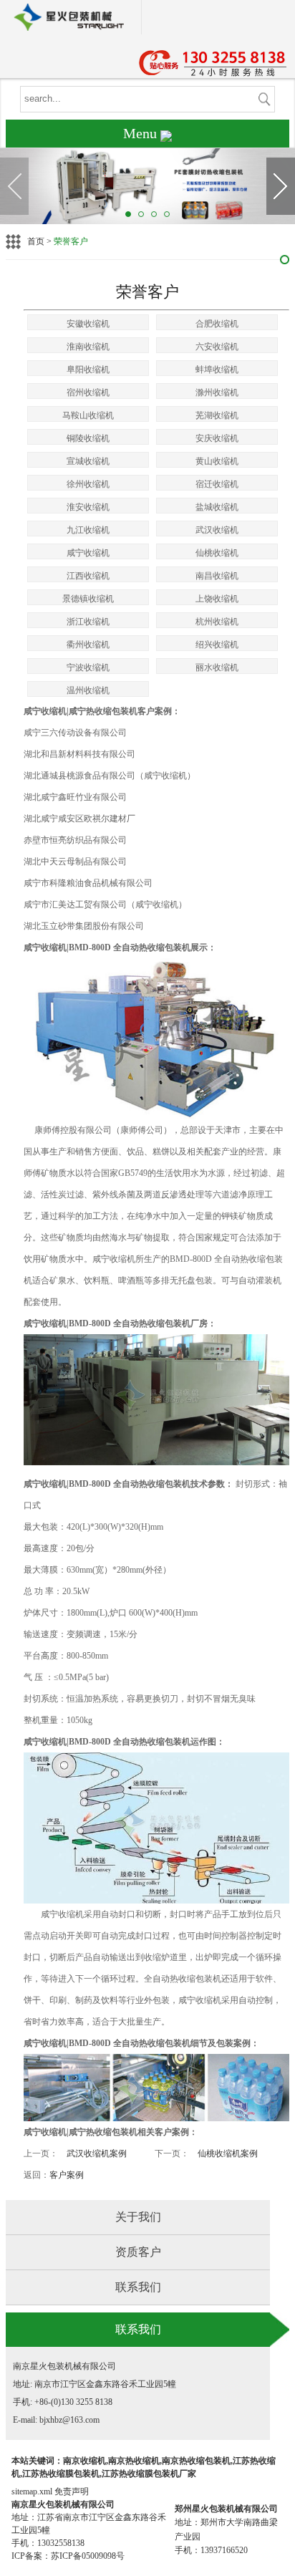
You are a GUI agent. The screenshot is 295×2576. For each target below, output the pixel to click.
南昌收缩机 (217, 576)
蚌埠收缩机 (217, 370)
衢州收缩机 (88, 645)
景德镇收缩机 (88, 599)
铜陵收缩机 (88, 438)
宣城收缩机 (88, 461)
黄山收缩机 (217, 461)
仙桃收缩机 (217, 553)
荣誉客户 (71, 241)
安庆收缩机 (217, 438)
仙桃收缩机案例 (228, 2153)
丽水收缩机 (217, 667)
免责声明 (72, 2491)
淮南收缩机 (88, 347)
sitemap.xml (32, 2491)
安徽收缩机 (88, 324)
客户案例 (67, 2175)
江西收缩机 (88, 576)
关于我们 (138, 2217)
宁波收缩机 (88, 667)
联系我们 (138, 2287)
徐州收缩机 (88, 484)
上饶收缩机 (217, 599)
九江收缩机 (88, 530)
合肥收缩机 (217, 324)
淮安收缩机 (88, 507)
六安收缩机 (217, 347)
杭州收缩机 (217, 622)
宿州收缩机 (88, 392)
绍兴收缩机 (217, 645)
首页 (36, 241)
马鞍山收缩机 (88, 415)
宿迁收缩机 (217, 484)
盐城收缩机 (217, 507)
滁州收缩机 (217, 392)
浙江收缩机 (88, 622)
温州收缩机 (88, 690)
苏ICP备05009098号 (88, 2556)
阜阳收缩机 (88, 370)
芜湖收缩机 (217, 415)
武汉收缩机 (217, 530)
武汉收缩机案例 (97, 2153)
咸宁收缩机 (88, 553)
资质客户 (138, 2252)
